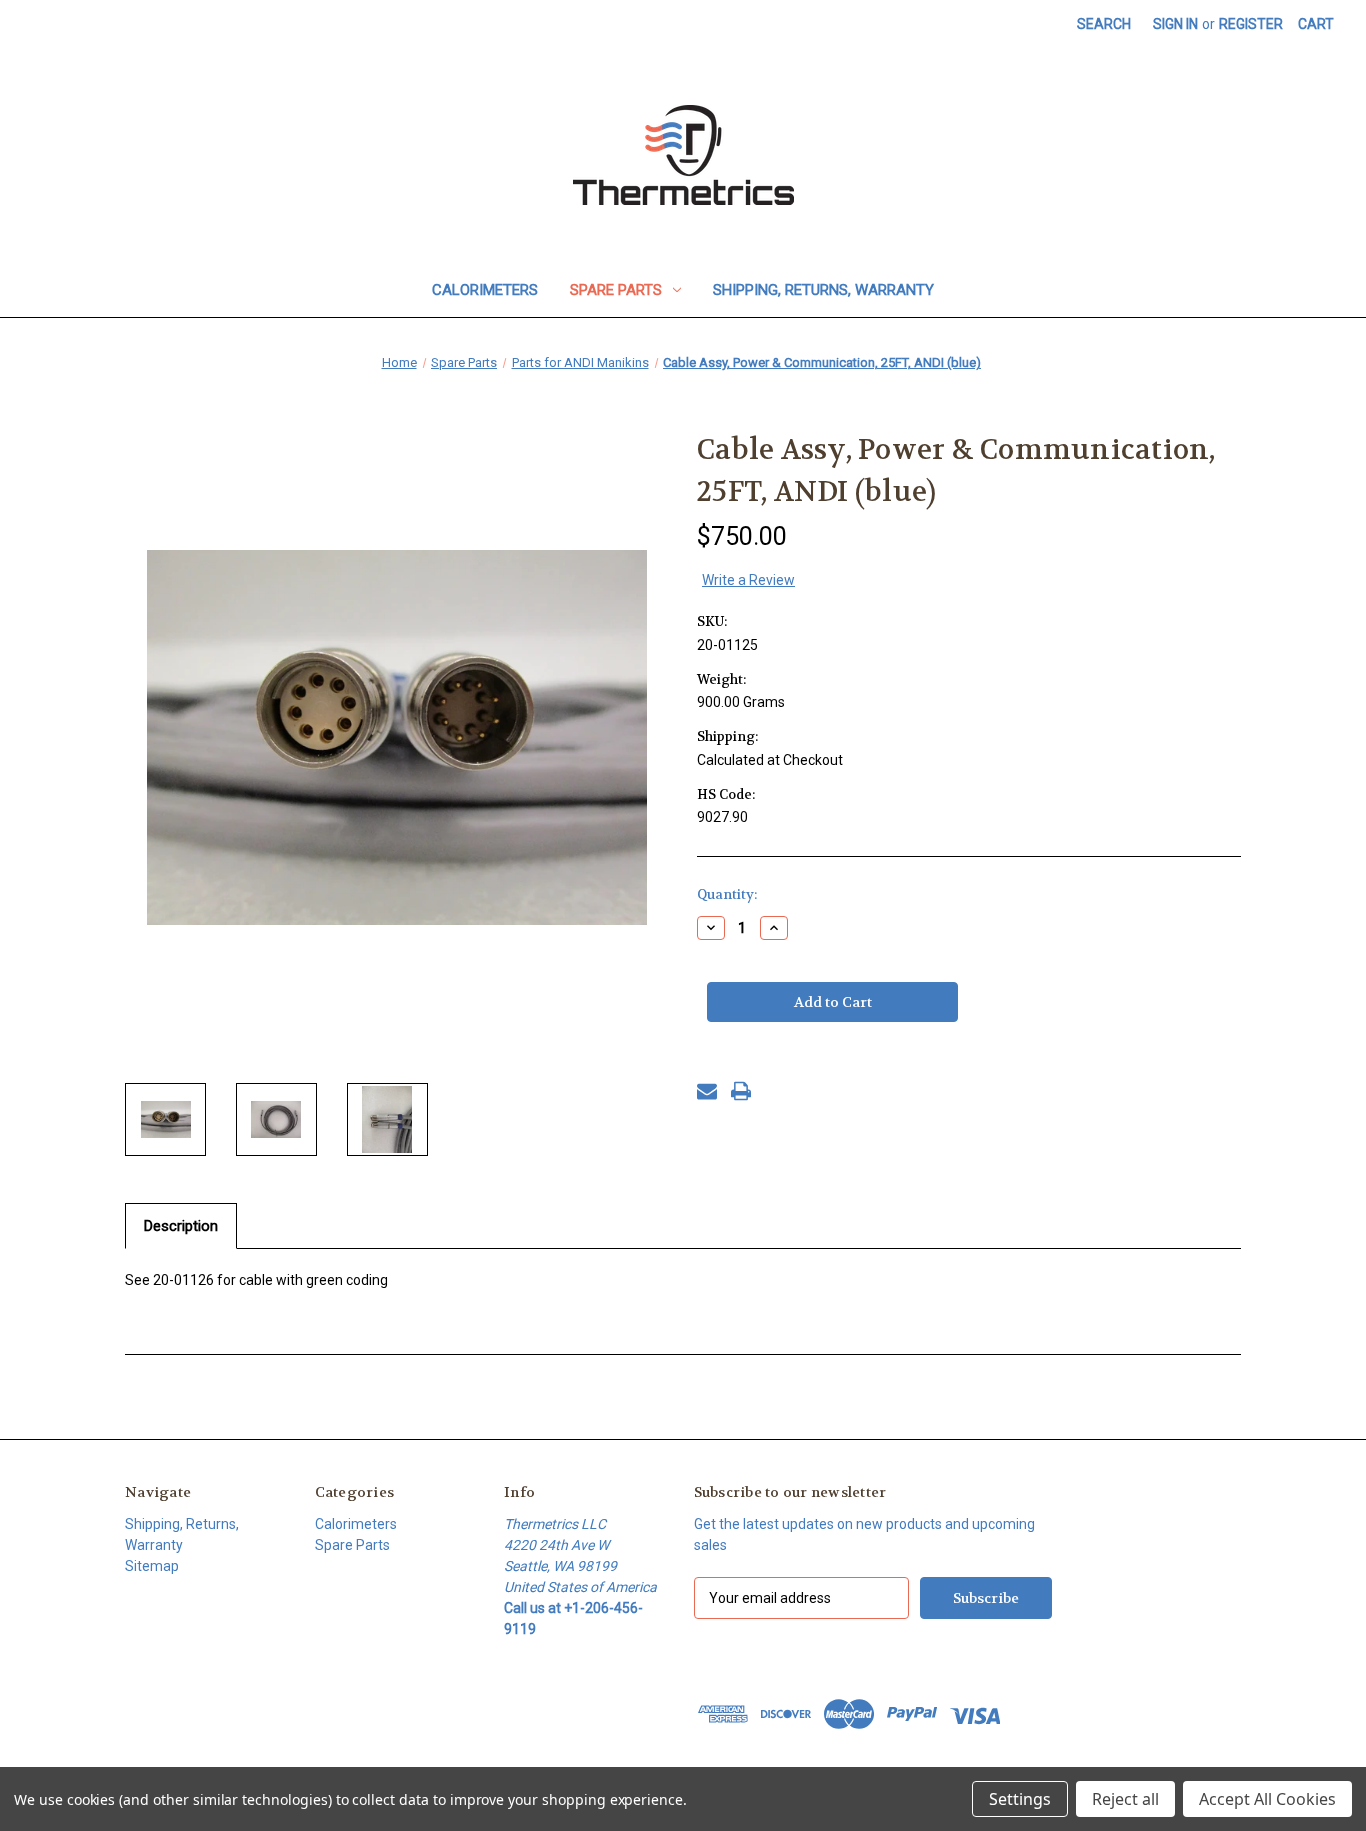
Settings (1020, 1799)
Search (1104, 24)
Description (181, 1226)
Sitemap (152, 1566)
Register (1251, 24)
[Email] (707, 1091)
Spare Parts (616, 290)
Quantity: (727, 894)
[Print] (741, 1091)
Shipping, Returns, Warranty (823, 290)
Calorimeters (485, 290)
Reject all (1125, 1799)
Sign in (1175, 24)
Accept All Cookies (1267, 1799)
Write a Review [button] (748, 580)
